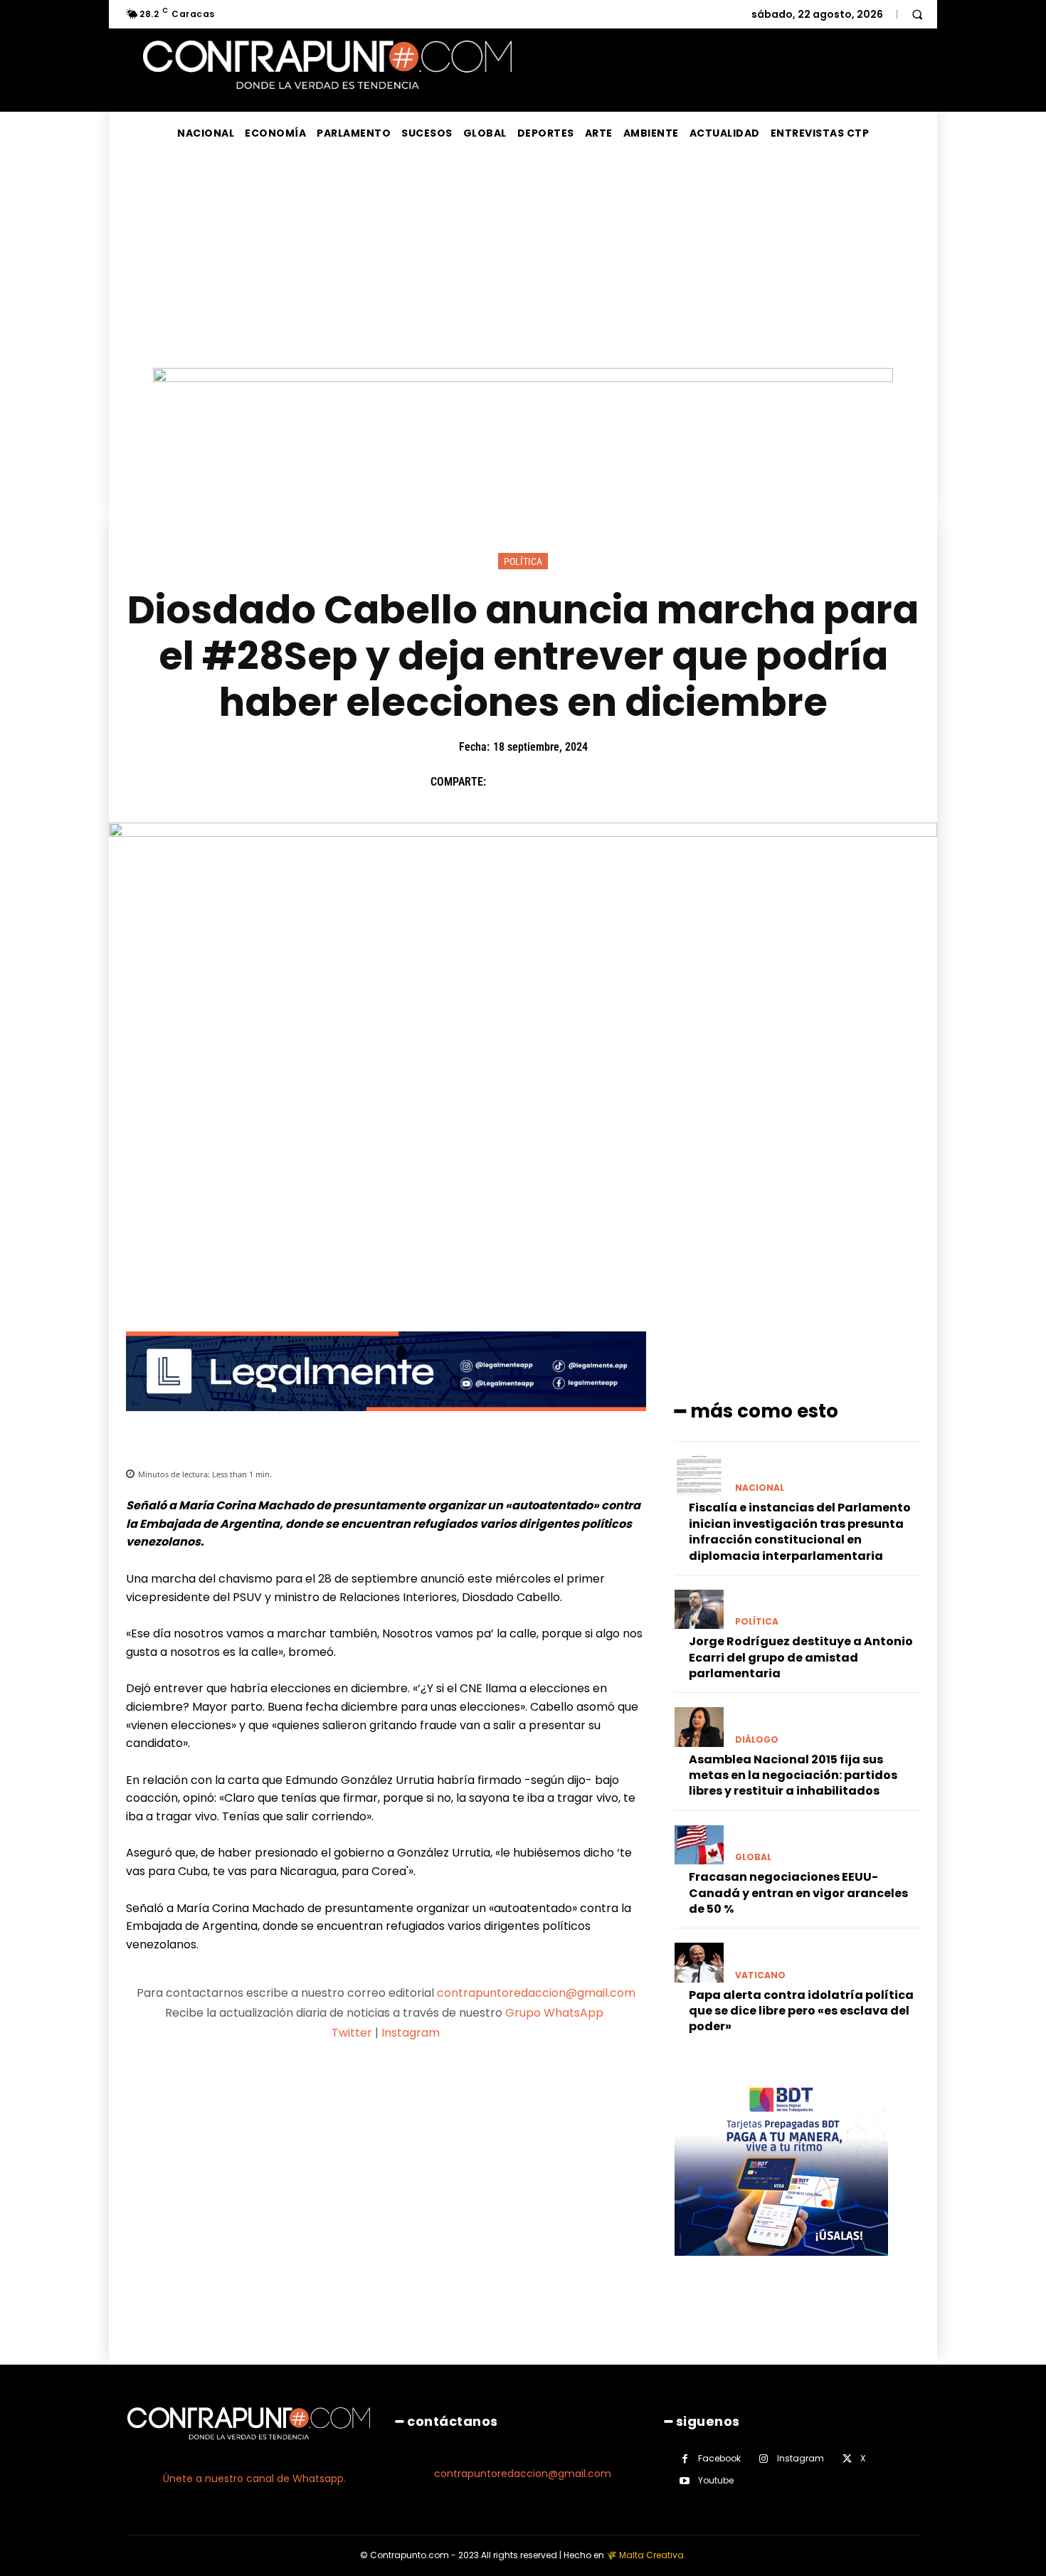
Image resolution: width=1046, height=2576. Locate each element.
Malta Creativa (651, 2555)
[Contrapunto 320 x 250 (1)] (781, 2267)
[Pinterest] (569, 782)
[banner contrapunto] (386, 1422)
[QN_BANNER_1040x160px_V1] (523, 378)
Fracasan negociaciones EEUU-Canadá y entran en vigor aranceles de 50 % (798, 1893)
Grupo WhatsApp (556, 2013)
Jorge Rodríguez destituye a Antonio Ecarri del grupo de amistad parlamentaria (801, 1657)
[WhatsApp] (602, 782)
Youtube (716, 2480)
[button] (917, 14)
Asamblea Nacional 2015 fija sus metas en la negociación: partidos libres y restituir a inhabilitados (793, 1775)
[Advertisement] (523, 261)
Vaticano (760, 1975)
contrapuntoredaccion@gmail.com (536, 1993)
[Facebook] (504, 782)
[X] (537, 782)
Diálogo (757, 1740)
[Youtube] (685, 2481)
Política (523, 561)
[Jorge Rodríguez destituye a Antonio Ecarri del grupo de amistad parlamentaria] (699, 1609)
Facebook (719, 2458)
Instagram (411, 2033)
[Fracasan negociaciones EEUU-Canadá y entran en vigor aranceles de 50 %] (699, 1845)
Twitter (352, 2033)
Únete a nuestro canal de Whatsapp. (254, 2479)
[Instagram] (764, 2459)
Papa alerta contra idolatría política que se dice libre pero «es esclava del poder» (801, 2011)
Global (753, 1857)
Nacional (760, 1488)
